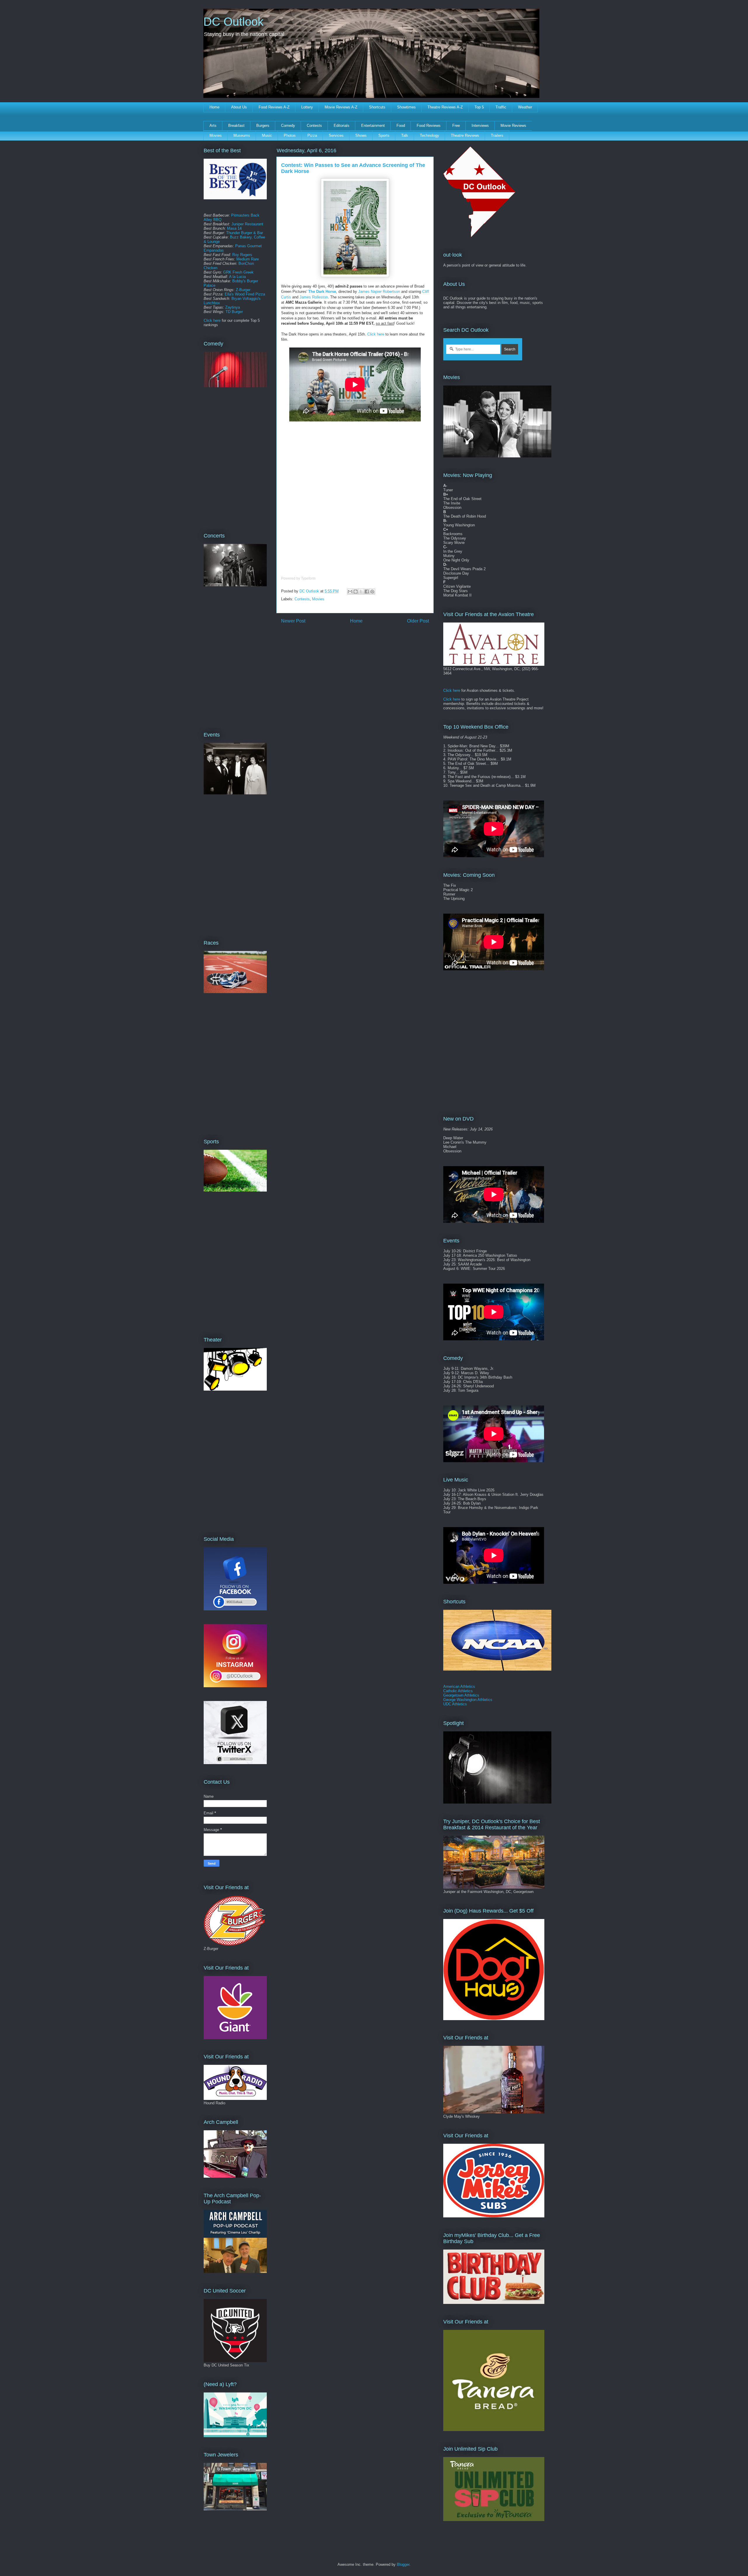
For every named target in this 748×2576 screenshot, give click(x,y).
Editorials (342, 126)
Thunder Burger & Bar (245, 233)
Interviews (480, 126)
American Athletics (459, 1686)
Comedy (288, 126)
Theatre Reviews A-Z (445, 107)
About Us (239, 107)
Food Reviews (429, 126)
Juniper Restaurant (247, 224)
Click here (376, 334)
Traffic (501, 107)
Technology (430, 135)
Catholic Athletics (458, 1691)
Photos (290, 135)
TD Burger (234, 312)
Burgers (263, 126)
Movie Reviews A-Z (341, 107)
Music (267, 135)
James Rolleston (314, 297)
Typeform (308, 578)
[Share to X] (361, 592)
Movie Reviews (513, 126)
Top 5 (479, 107)
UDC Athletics (455, 1704)
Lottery (307, 107)
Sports (384, 135)
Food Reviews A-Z (274, 107)
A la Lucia (237, 277)
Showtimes (406, 107)
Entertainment (373, 126)
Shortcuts (377, 107)
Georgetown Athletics (461, 1695)
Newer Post (293, 621)
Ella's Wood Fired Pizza (245, 294)
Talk (405, 135)
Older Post (418, 621)
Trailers (497, 135)
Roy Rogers (242, 255)
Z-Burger (243, 290)
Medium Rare (248, 259)
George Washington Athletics (468, 1700)
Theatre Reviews (465, 135)
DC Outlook (233, 22)
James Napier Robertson (379, 292)
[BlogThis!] (356, 592)
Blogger (403, 2564)
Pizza (312, 135)
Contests (314, 126)
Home (214, 107)
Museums (242, 135)
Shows (361, 135)
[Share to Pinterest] (372, 592)
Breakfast (236, 126)
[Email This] (350, 592)
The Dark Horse (322, 292)
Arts (213, 126)
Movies (216, 135)
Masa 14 (234, 228)
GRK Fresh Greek (238, 272)
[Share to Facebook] (367, 592)
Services (336, 135)
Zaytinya (233, 307)
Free (456, 126)
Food (401, 126)
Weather (525, 107)
